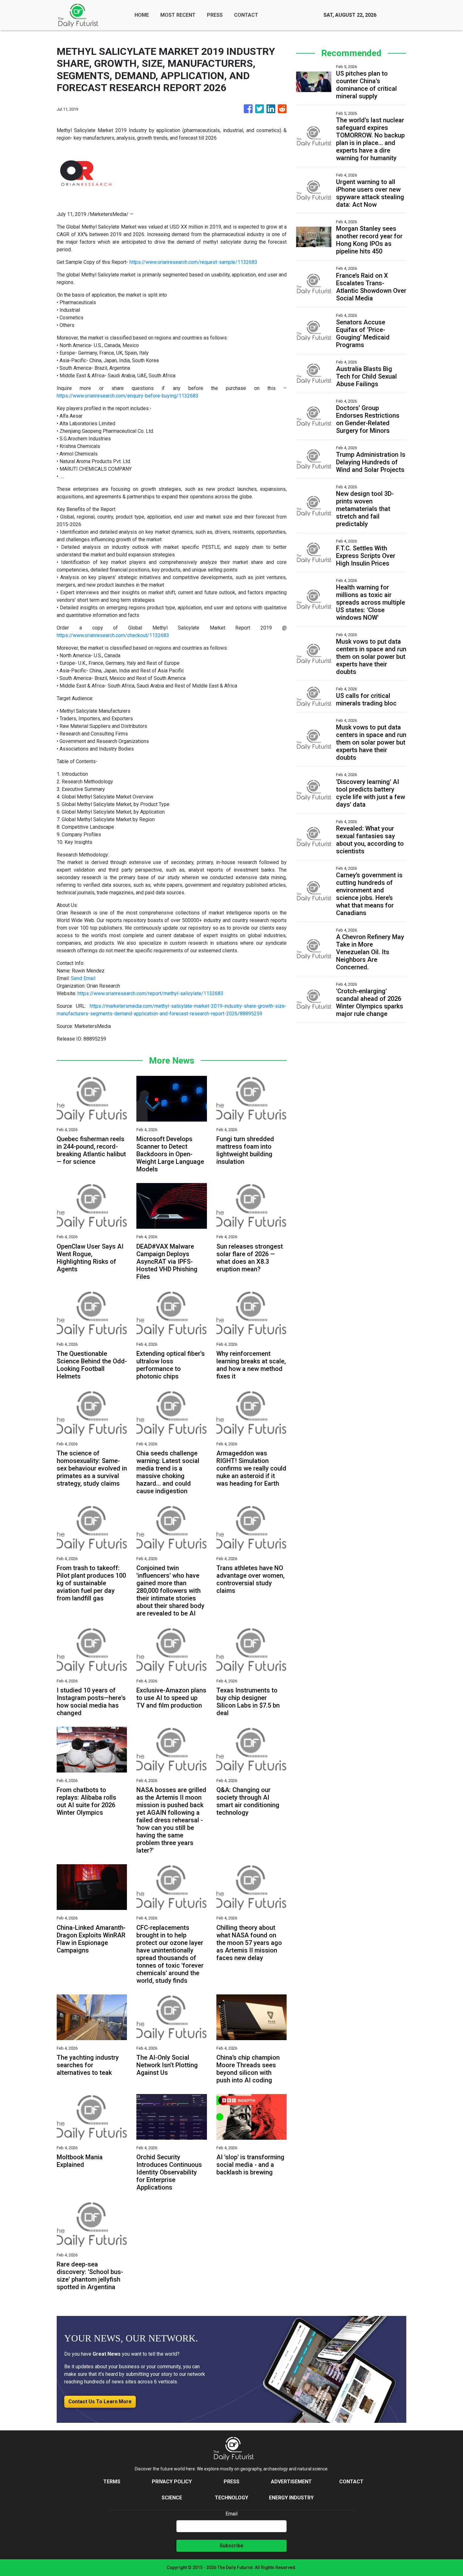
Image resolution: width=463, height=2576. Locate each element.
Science (172, 2498)
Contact (351, 2482)
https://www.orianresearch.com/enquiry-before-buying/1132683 (128, 396)
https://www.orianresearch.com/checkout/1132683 (113, 635)
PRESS (215, 15)
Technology (231, 2498)
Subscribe (231, 2546)
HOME (142, 15)
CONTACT (246, 15)
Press (231, 2482)
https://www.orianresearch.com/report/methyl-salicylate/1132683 (150, 993)
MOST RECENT (178, 15)
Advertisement (291, 2482)
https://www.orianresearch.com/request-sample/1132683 (193, 262)
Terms (112, 2482)
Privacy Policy (172, 2482)
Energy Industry (291, 2498)
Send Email (83, 978)
